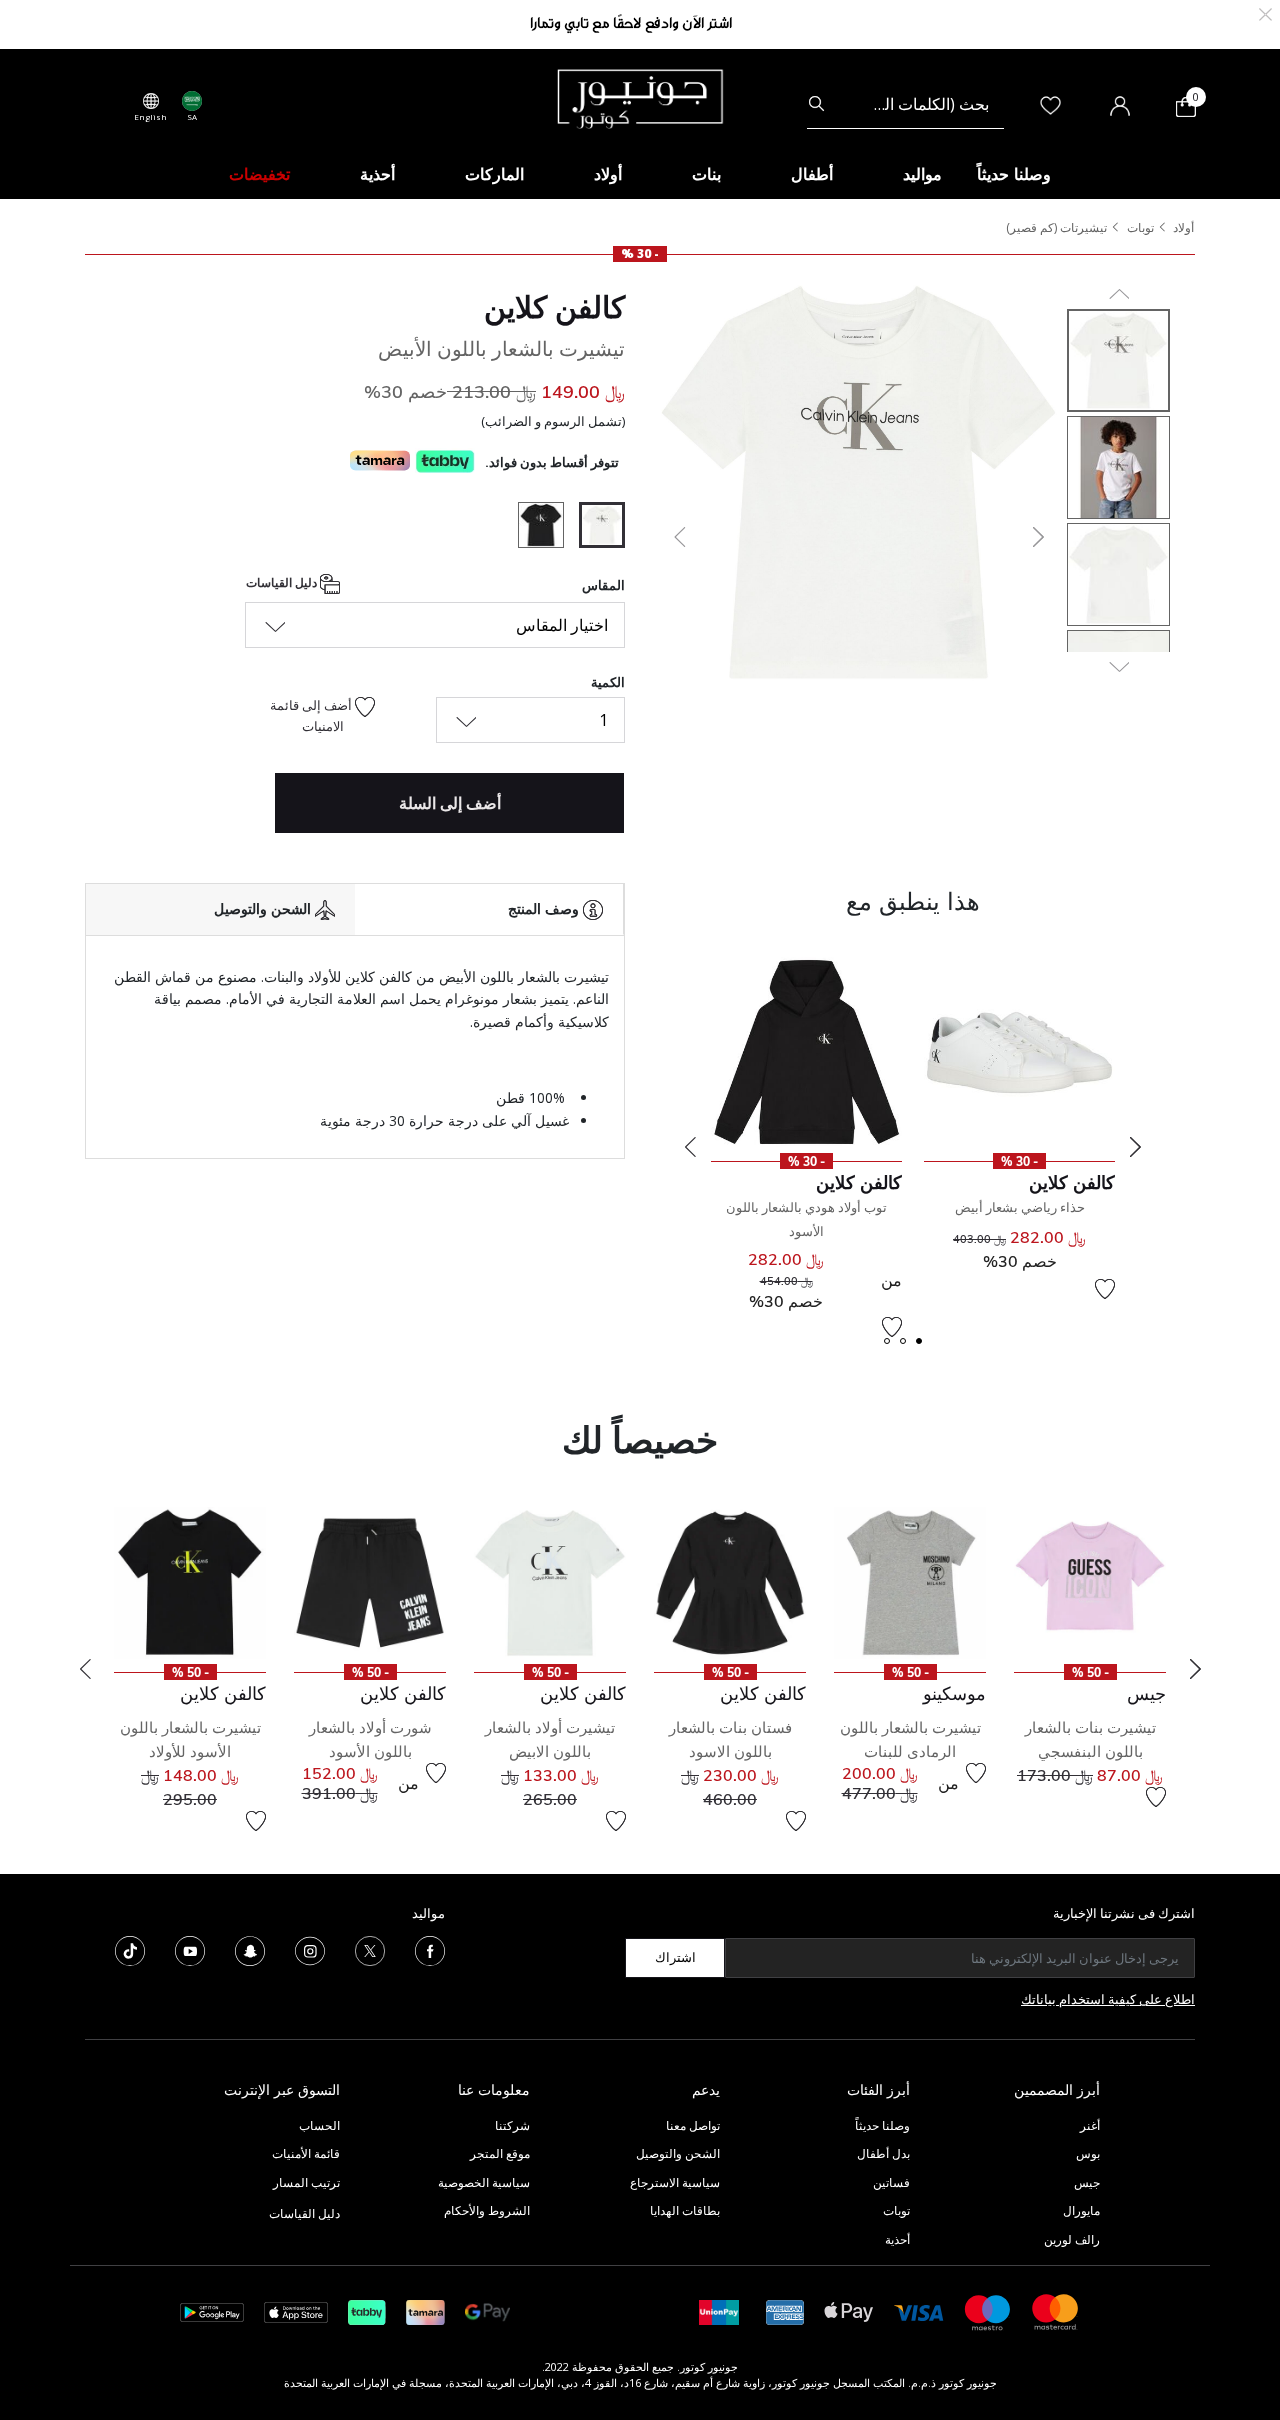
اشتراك (675, 1957)
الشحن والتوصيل (678, 2153)
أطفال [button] (812, 174)
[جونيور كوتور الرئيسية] (640, 97)
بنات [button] (706, 174)
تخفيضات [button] (259, 174)
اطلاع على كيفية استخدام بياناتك (1108, 1999)
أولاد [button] (608, 174)
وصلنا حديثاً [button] (1014, 174)
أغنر (1090, 2125)
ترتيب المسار (306, 2182)
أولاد (1183, 227)
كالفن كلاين (554, 307)
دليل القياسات (283, 582)
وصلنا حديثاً (882, 2125)
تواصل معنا (691, 2125)
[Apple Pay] (849, 2310)
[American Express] (785, 2310)
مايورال (1081, 2210)
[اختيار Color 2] (533, 528)
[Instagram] (310, 1949)
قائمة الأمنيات (306, 2153)
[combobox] (905, 104)
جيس (1087, 2182)
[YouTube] (190, 1949)
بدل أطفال (883, 2153)
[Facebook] (430, 1949)
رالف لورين (1072, 2239)
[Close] (1265, 12)
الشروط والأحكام (487, 2210)
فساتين (891, 2182)
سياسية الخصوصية (484, 2182)
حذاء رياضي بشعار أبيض (1020, 1207)
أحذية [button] (377, 174)
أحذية (897, 2239)
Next (1135, 1147)
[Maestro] (988, 2310)
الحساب (319, 2125)
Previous (690, 1147)
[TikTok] (130, 1949)
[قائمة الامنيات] (1156, 1797)
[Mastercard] (1056, 2310)
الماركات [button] (494, 174)
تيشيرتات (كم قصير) (1056, 227)
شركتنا (512, 2125)
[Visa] (919, 2311)
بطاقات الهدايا (685, 2210)
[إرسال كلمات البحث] (816, 104)
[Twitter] (370, 1949)
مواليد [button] (922, 174)
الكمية (608, 682)
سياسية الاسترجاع (675, 2182)
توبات (1140, 227)
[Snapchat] (250, 1949)
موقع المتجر (500, 2153)
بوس (1088, 2153)
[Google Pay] (487, 2310)
